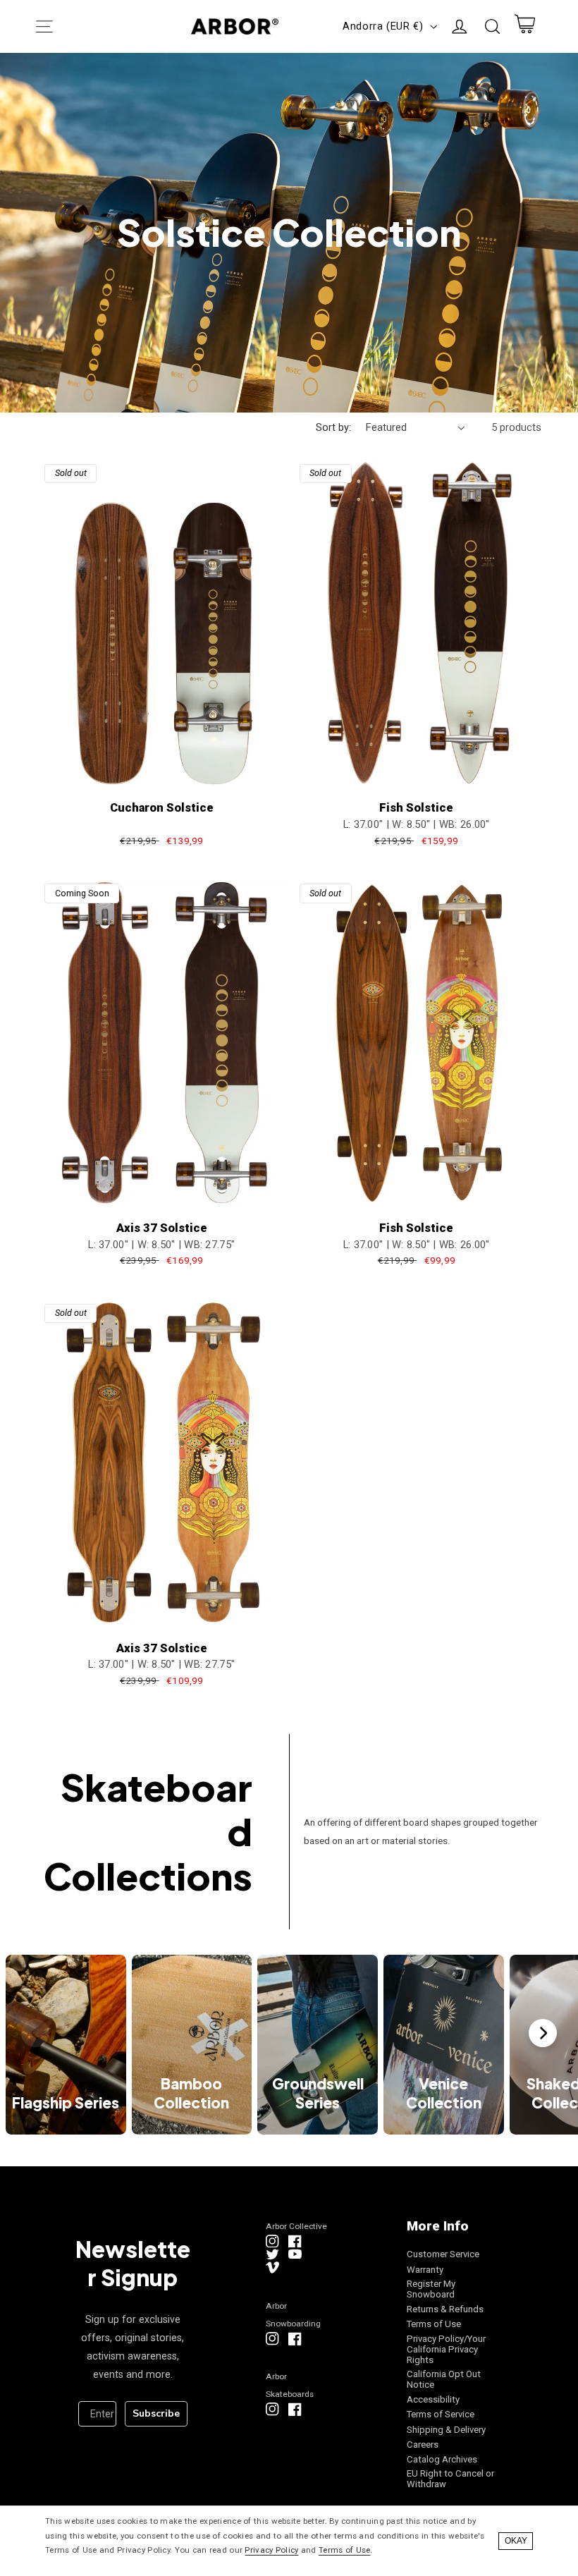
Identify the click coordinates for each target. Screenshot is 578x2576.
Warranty (425, 2270)
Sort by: (333, 427)
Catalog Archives (442, 2459)
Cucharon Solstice (162, 808)
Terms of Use (434, 2324)
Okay (516, 2541)
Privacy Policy (271, 2550)
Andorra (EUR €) (383, 26)
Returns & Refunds (445, 2309)
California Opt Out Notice (444, 2379)
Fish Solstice (416, 808)
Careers (423, 2444)
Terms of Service (441, 2414)
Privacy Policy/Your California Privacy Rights (446, 2349)
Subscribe (156, 2413)
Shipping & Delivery (446, 2430)
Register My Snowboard (431, 2289)
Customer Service (443, 2254)
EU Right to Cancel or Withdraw (450, 2479)
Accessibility (433, 2399)
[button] (44, 26)
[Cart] (524, 27)
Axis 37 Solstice (162, 1228)
